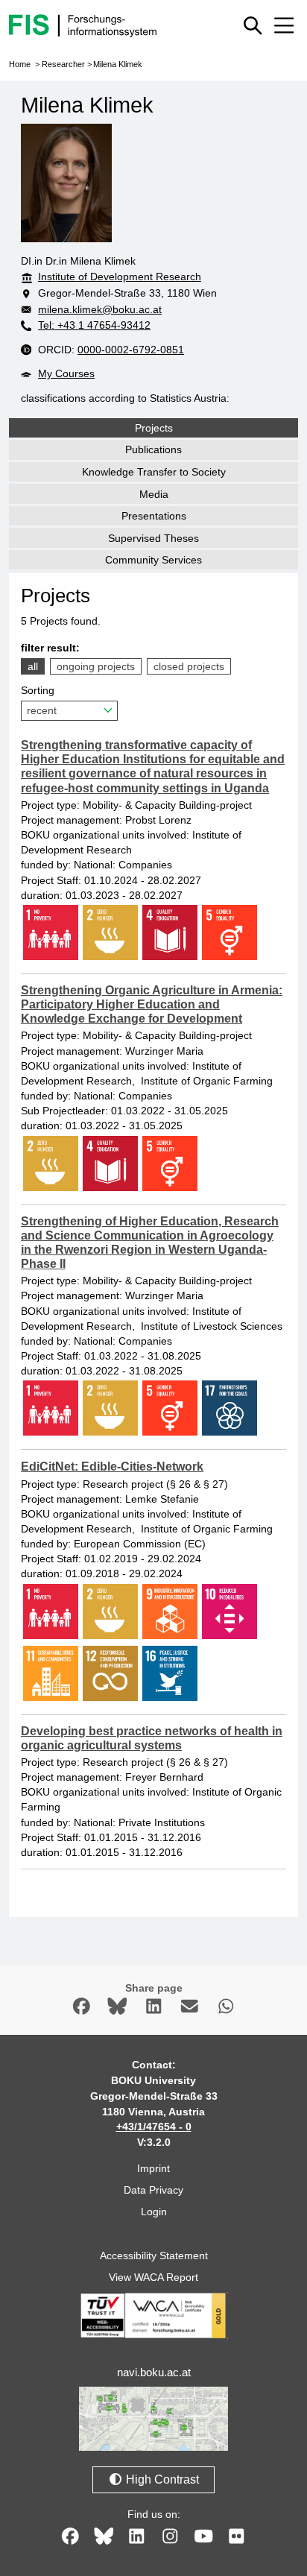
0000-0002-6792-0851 (131, 350)
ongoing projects (96, 666)
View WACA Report (153, 2277)
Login (154, 2212)
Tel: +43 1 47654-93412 (94, 325)
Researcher (63, 64)
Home (20, 64)
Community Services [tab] (153, 560)
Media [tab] (154, 494)
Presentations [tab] (154, 516)
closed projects (189, 666)
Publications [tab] (153, 449)
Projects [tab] (154, 428)
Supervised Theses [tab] (153, 538)
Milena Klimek (118, 64)
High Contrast (161, 2479)
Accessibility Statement (154, 2255)
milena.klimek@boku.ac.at (100, 309)
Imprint (153, 2168)
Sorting (38, 690)
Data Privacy (153, 2190)
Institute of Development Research (120, 277)
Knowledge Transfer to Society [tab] (154, 472)
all (33, 666)
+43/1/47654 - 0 (154, 2127)
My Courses (66, 373)
